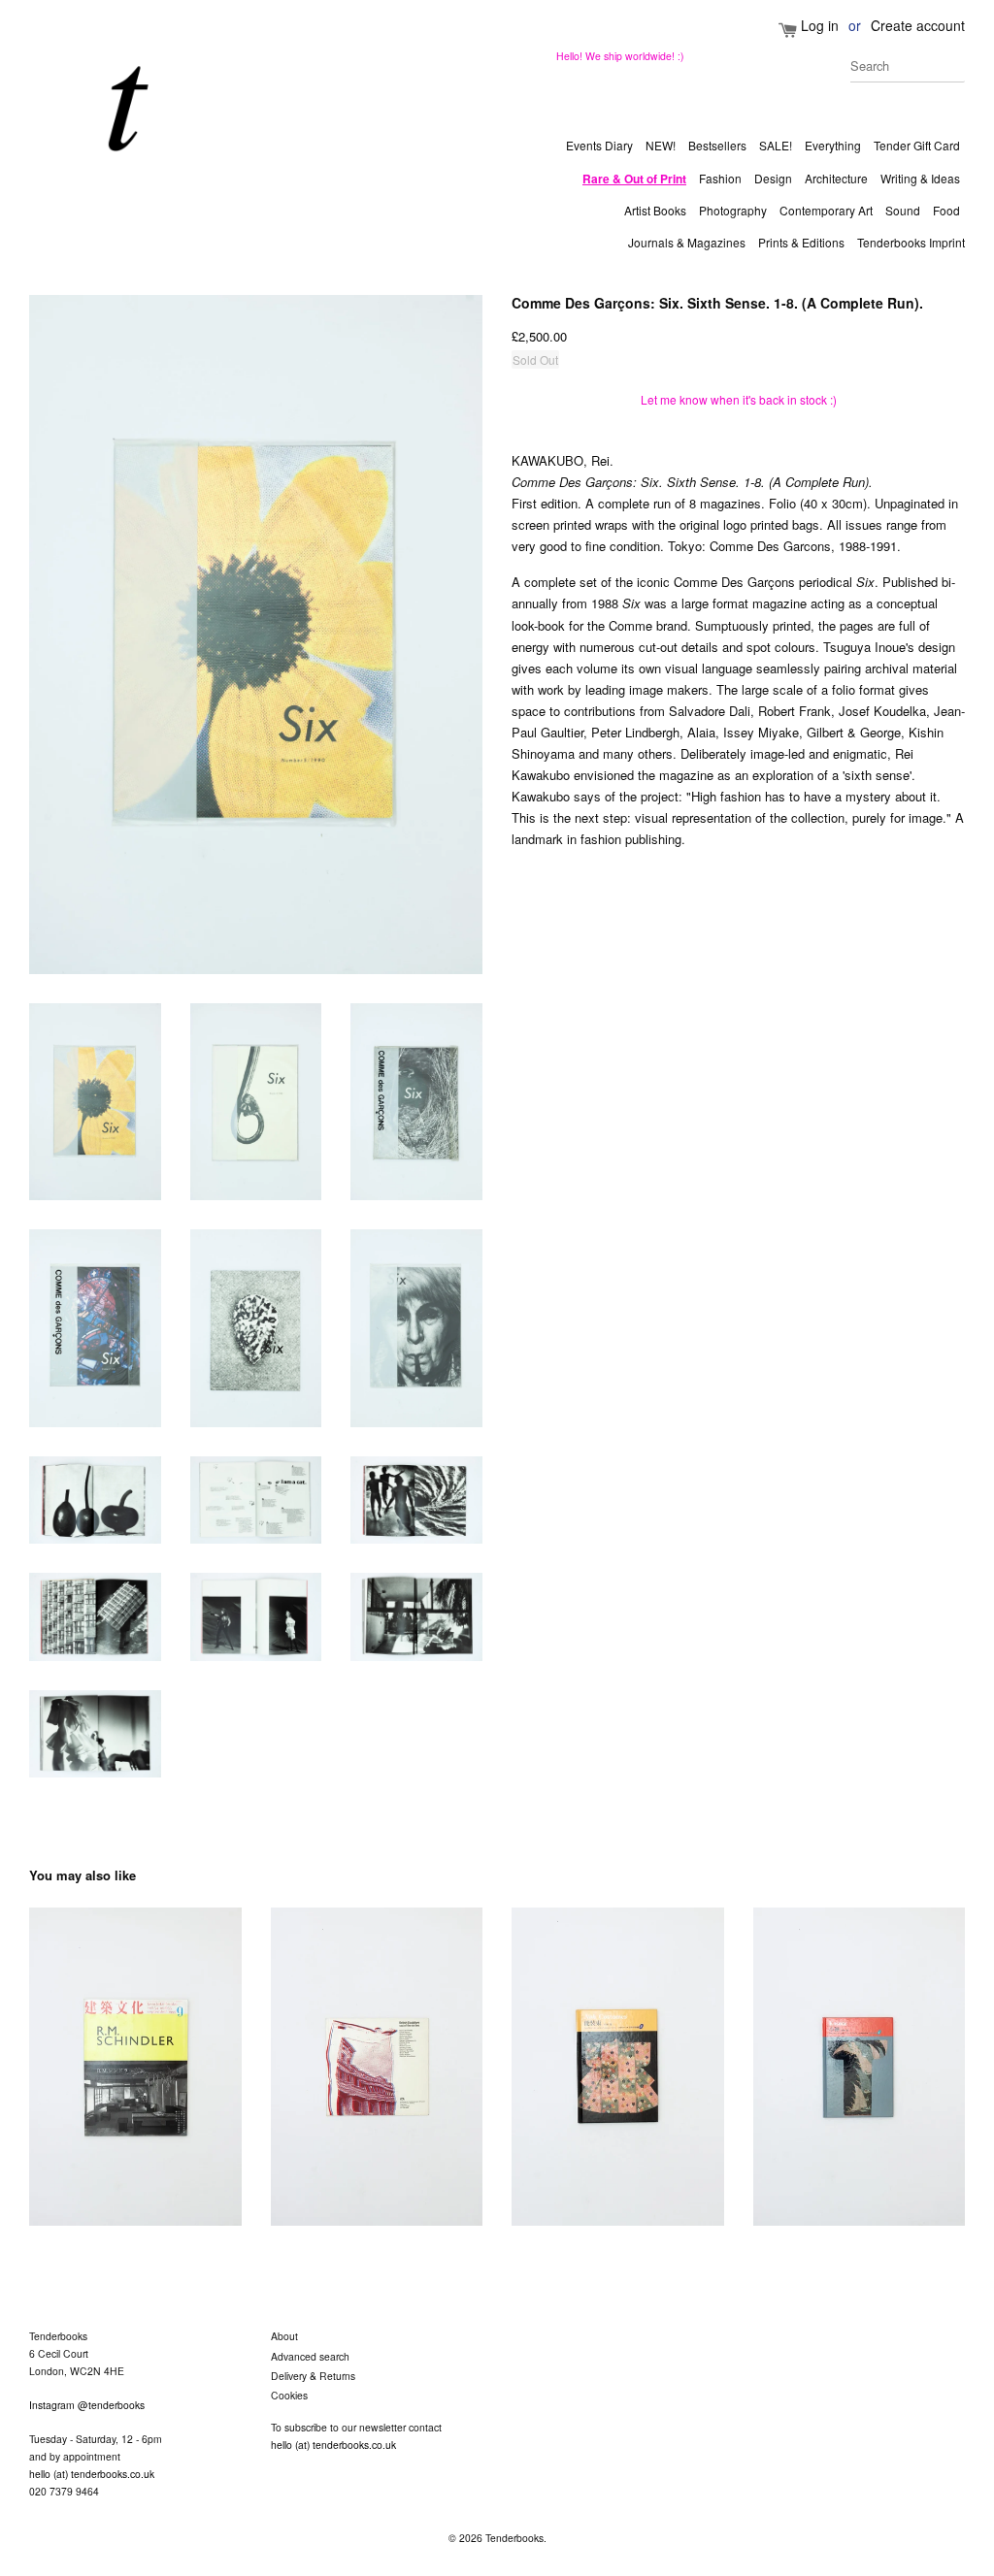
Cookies (289, 2395)
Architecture (836, 178)
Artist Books (655, 210)
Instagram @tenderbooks (87, 2405)
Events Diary (599, 145)
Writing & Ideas (920, 178)
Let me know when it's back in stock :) (739, 399)
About (284, 2336)
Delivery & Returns (313, 2376)
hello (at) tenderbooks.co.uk (92, 2474)
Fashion (720, 178)
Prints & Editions (801, 242)
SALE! (776, 145)
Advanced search (310, 2356)
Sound (903, 210)
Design (773, 178)
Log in (820, 25)
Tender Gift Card (917, 145)
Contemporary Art (826, 210)
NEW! (661, 145)
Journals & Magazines (687, 242)
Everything (833, 145)
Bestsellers (717, 145)
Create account (918, 25)
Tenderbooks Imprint (911, 242)
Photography (733, 210)
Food (946, 210)
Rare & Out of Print (634, 179)
